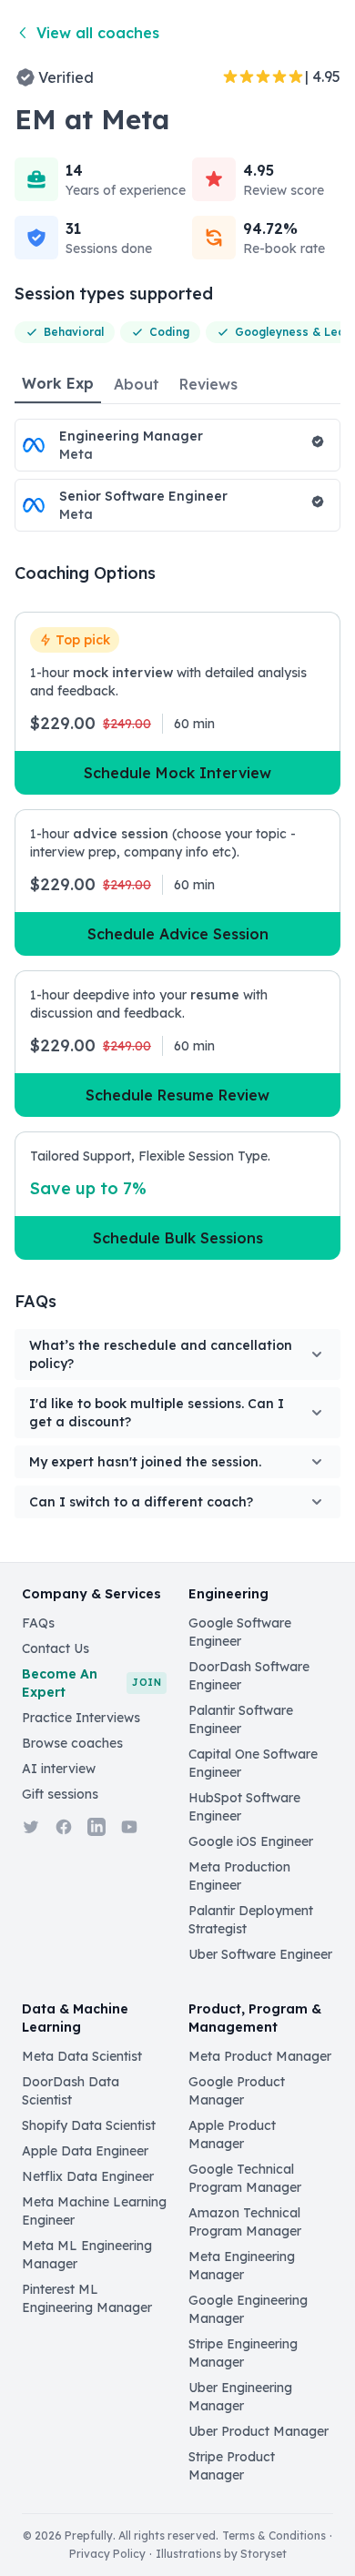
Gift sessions (60, 1794)
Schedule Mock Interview (177, 773)
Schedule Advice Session (178, 934)
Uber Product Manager (259, 2431)
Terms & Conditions (274, 2535)
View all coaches (98, 33)
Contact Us (56, 1648)
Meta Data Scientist (82, 2056)
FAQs (38, 1623)
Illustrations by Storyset (221, 2554)
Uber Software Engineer (260, 1954)
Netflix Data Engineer (88, 2176)
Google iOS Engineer (251, 1841)
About (137, 384)
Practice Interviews (81, 1718)
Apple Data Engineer (85, 2151)
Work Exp (58, 383)
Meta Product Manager (260, 2056)
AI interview (59, 1769)
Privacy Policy (107, 2554)
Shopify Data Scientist (89, 2125)
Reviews (208, 384)
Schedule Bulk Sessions (178, 1238)
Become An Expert (91, 1683)
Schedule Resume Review (177, 1095)
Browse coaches (72, 1743)
